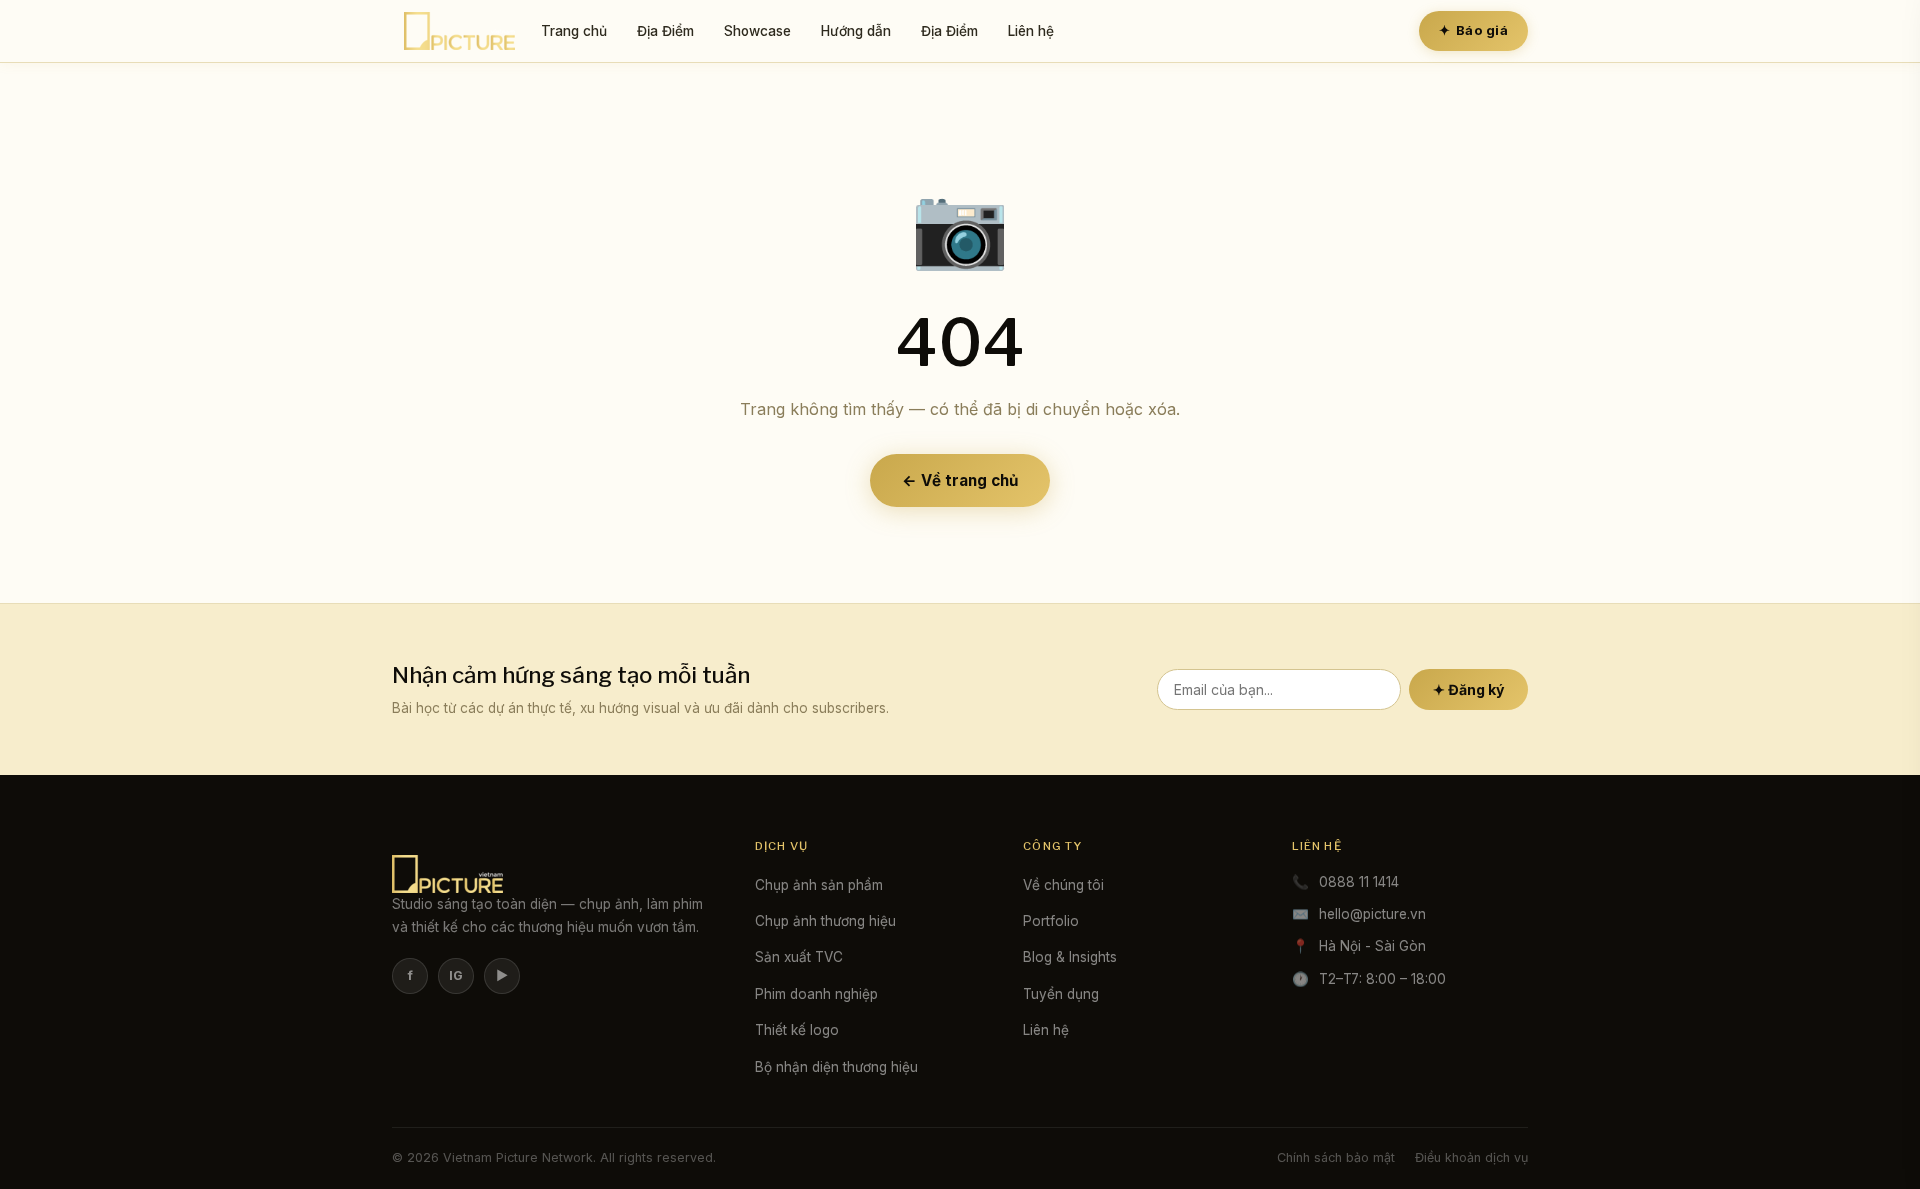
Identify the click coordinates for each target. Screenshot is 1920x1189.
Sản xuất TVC (799, 957)
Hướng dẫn (856, 31)
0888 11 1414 (1359, 882)
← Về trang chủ (960, 480)
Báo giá (1473, 30)
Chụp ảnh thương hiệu (825, 921)
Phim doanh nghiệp (816, 994)
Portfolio (1051, 921)
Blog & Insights (1070, 957)
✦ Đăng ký (1468, 689)
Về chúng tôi (1063, 885)
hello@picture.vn (1372, 914)
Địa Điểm (665, 31)
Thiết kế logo (797, 1030)
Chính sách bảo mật (1336, 1157)
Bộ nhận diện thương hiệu (836, 1067)
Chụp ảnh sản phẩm (819, 885)
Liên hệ (1031, 31)
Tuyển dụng (1061, 994)
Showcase (757, 31)
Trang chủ (574, 31)
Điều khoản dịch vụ (1471, 1157)
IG (456, 975)
